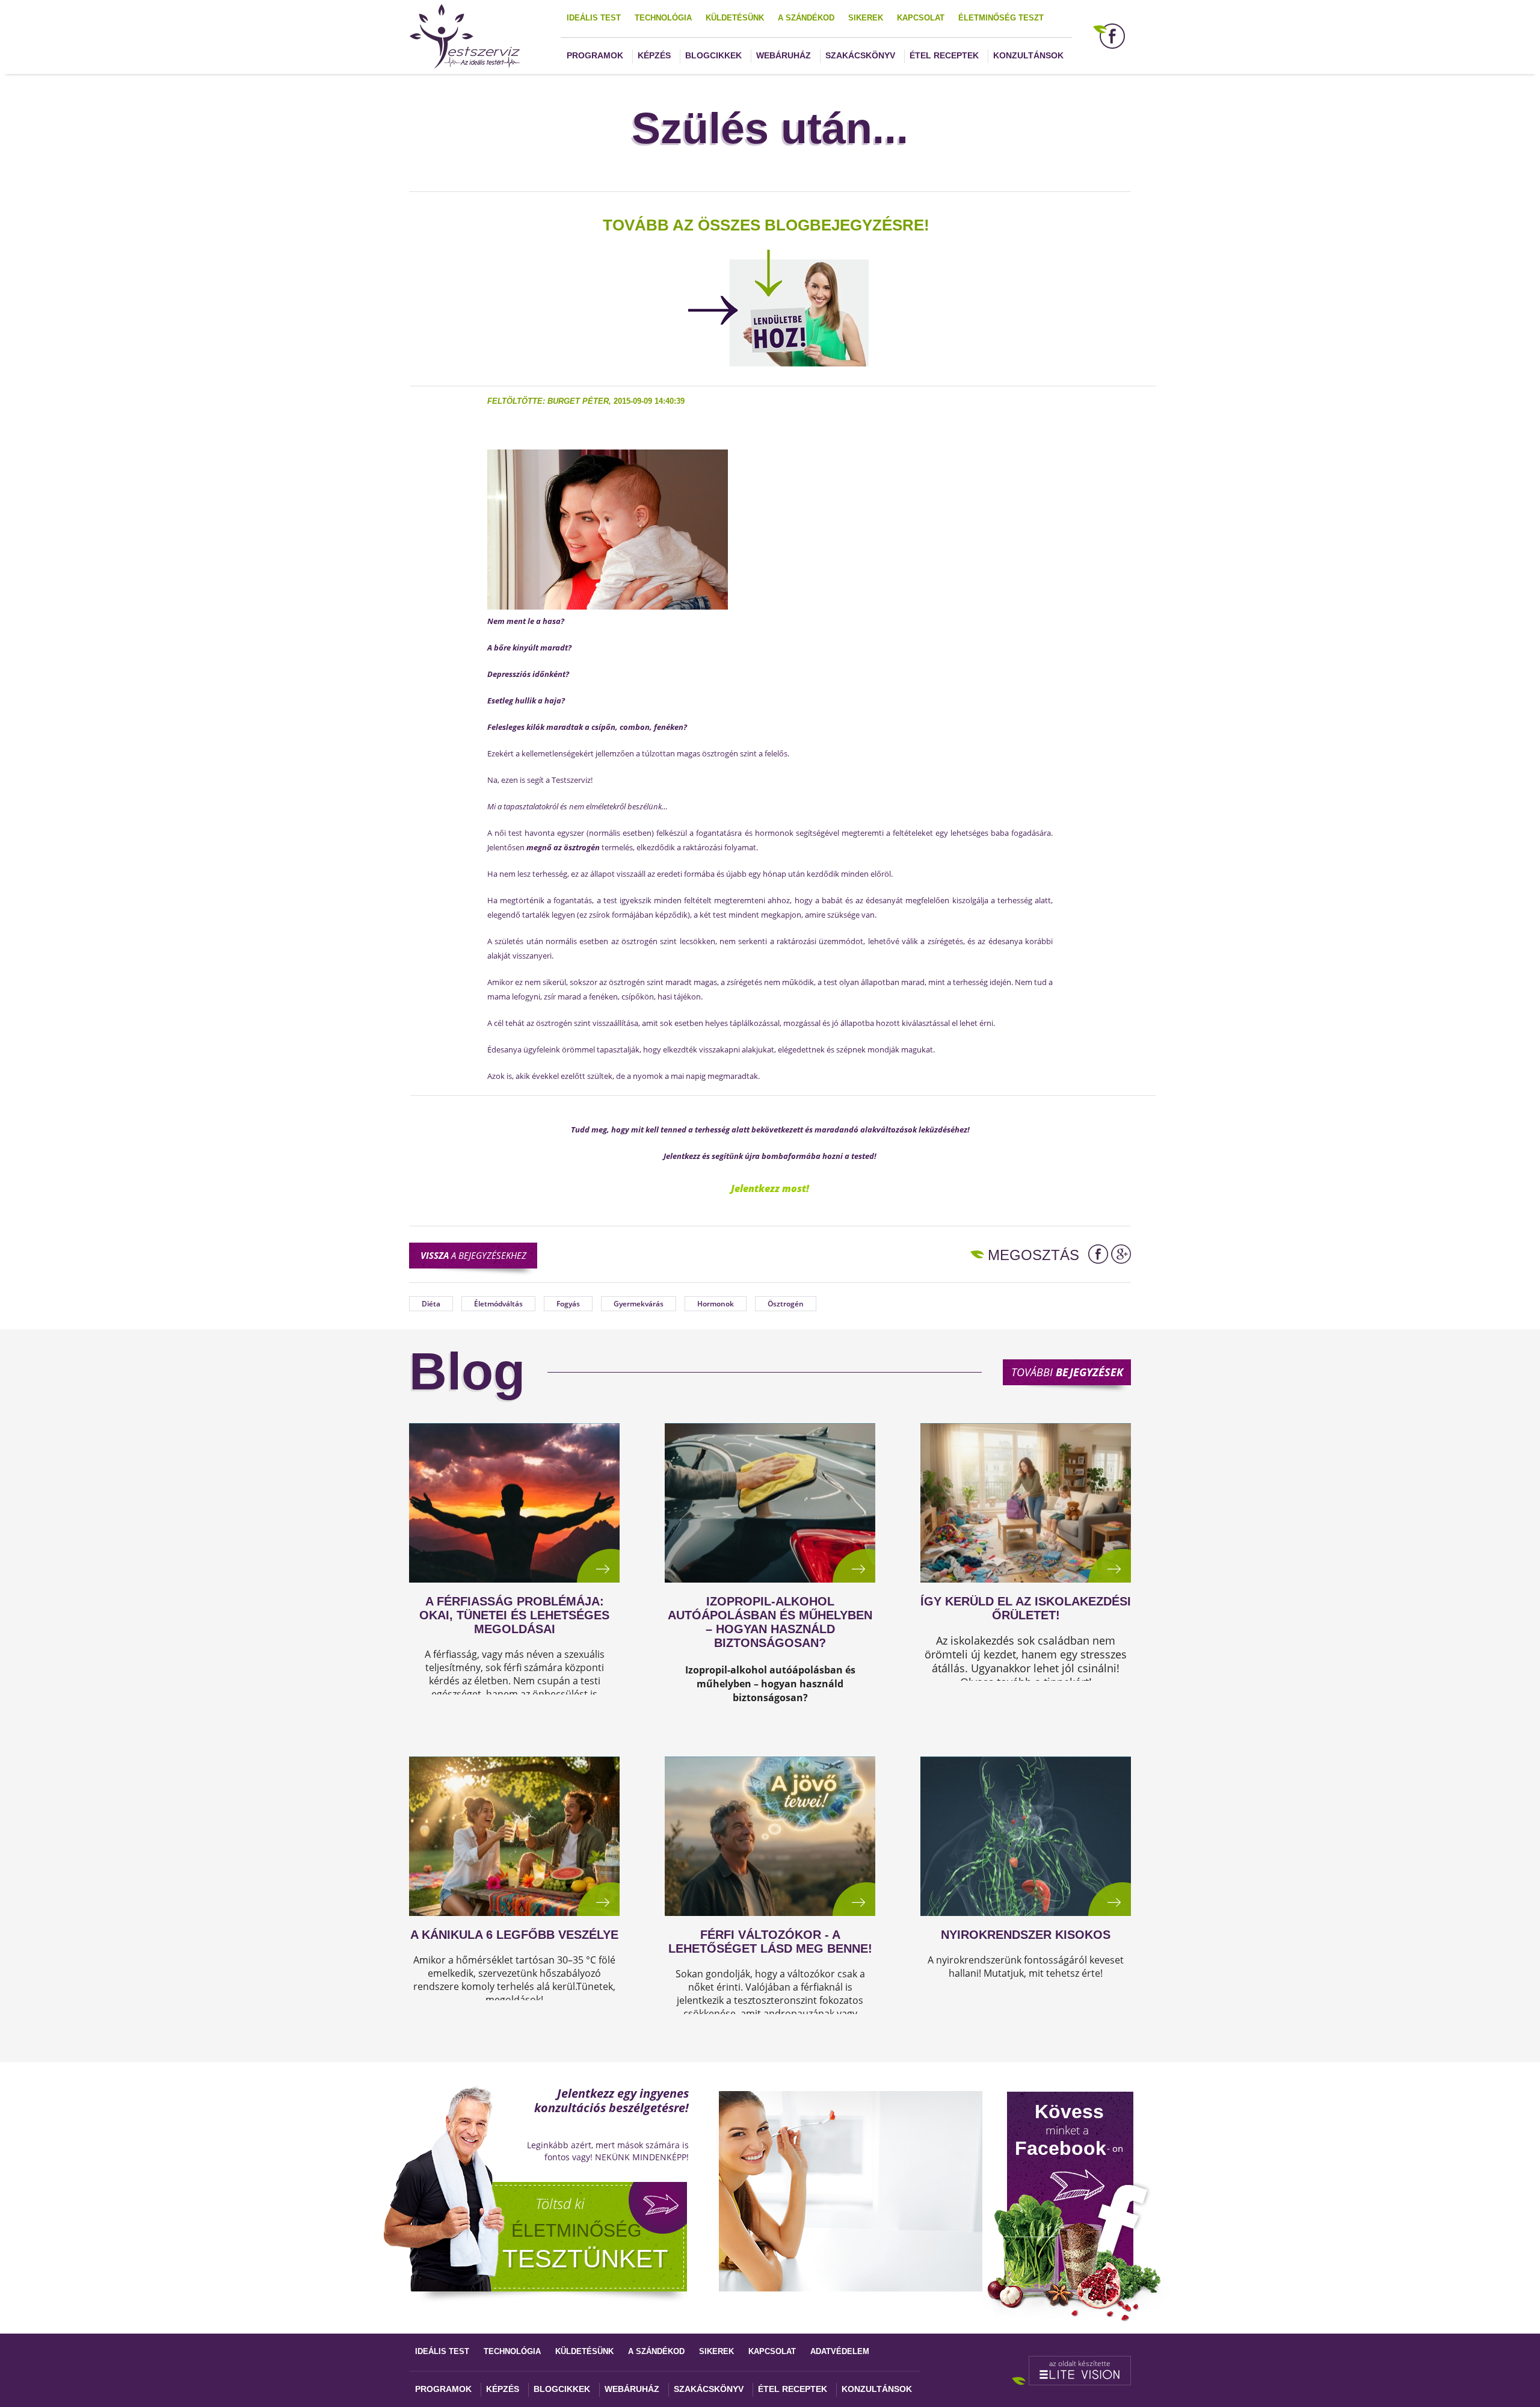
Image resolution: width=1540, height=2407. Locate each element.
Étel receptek (944, 55)
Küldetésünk (735, 18)
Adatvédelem (840, 2351)
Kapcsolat (921, 18)
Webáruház (784, 55)
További (1067, 1372)
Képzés (654, 55)
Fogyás (568, 1304)
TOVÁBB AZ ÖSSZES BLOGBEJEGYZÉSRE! (766, 225)
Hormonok (716, 1304)
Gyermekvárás (639, 1304)
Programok (595, 55)
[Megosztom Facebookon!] (1098, 1254)
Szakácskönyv (860, 55)
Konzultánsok (1028, 55)
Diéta (431, 1304)
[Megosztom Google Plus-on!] (1121, 1254)
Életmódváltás (498, 1304)
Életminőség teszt (1001, 18)
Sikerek (866, 18)
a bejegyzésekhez (473, 1255)
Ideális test (594, 18)
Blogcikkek (713, 55)
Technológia (663, 18)
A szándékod (806, 18)
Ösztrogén (786, 1304)
